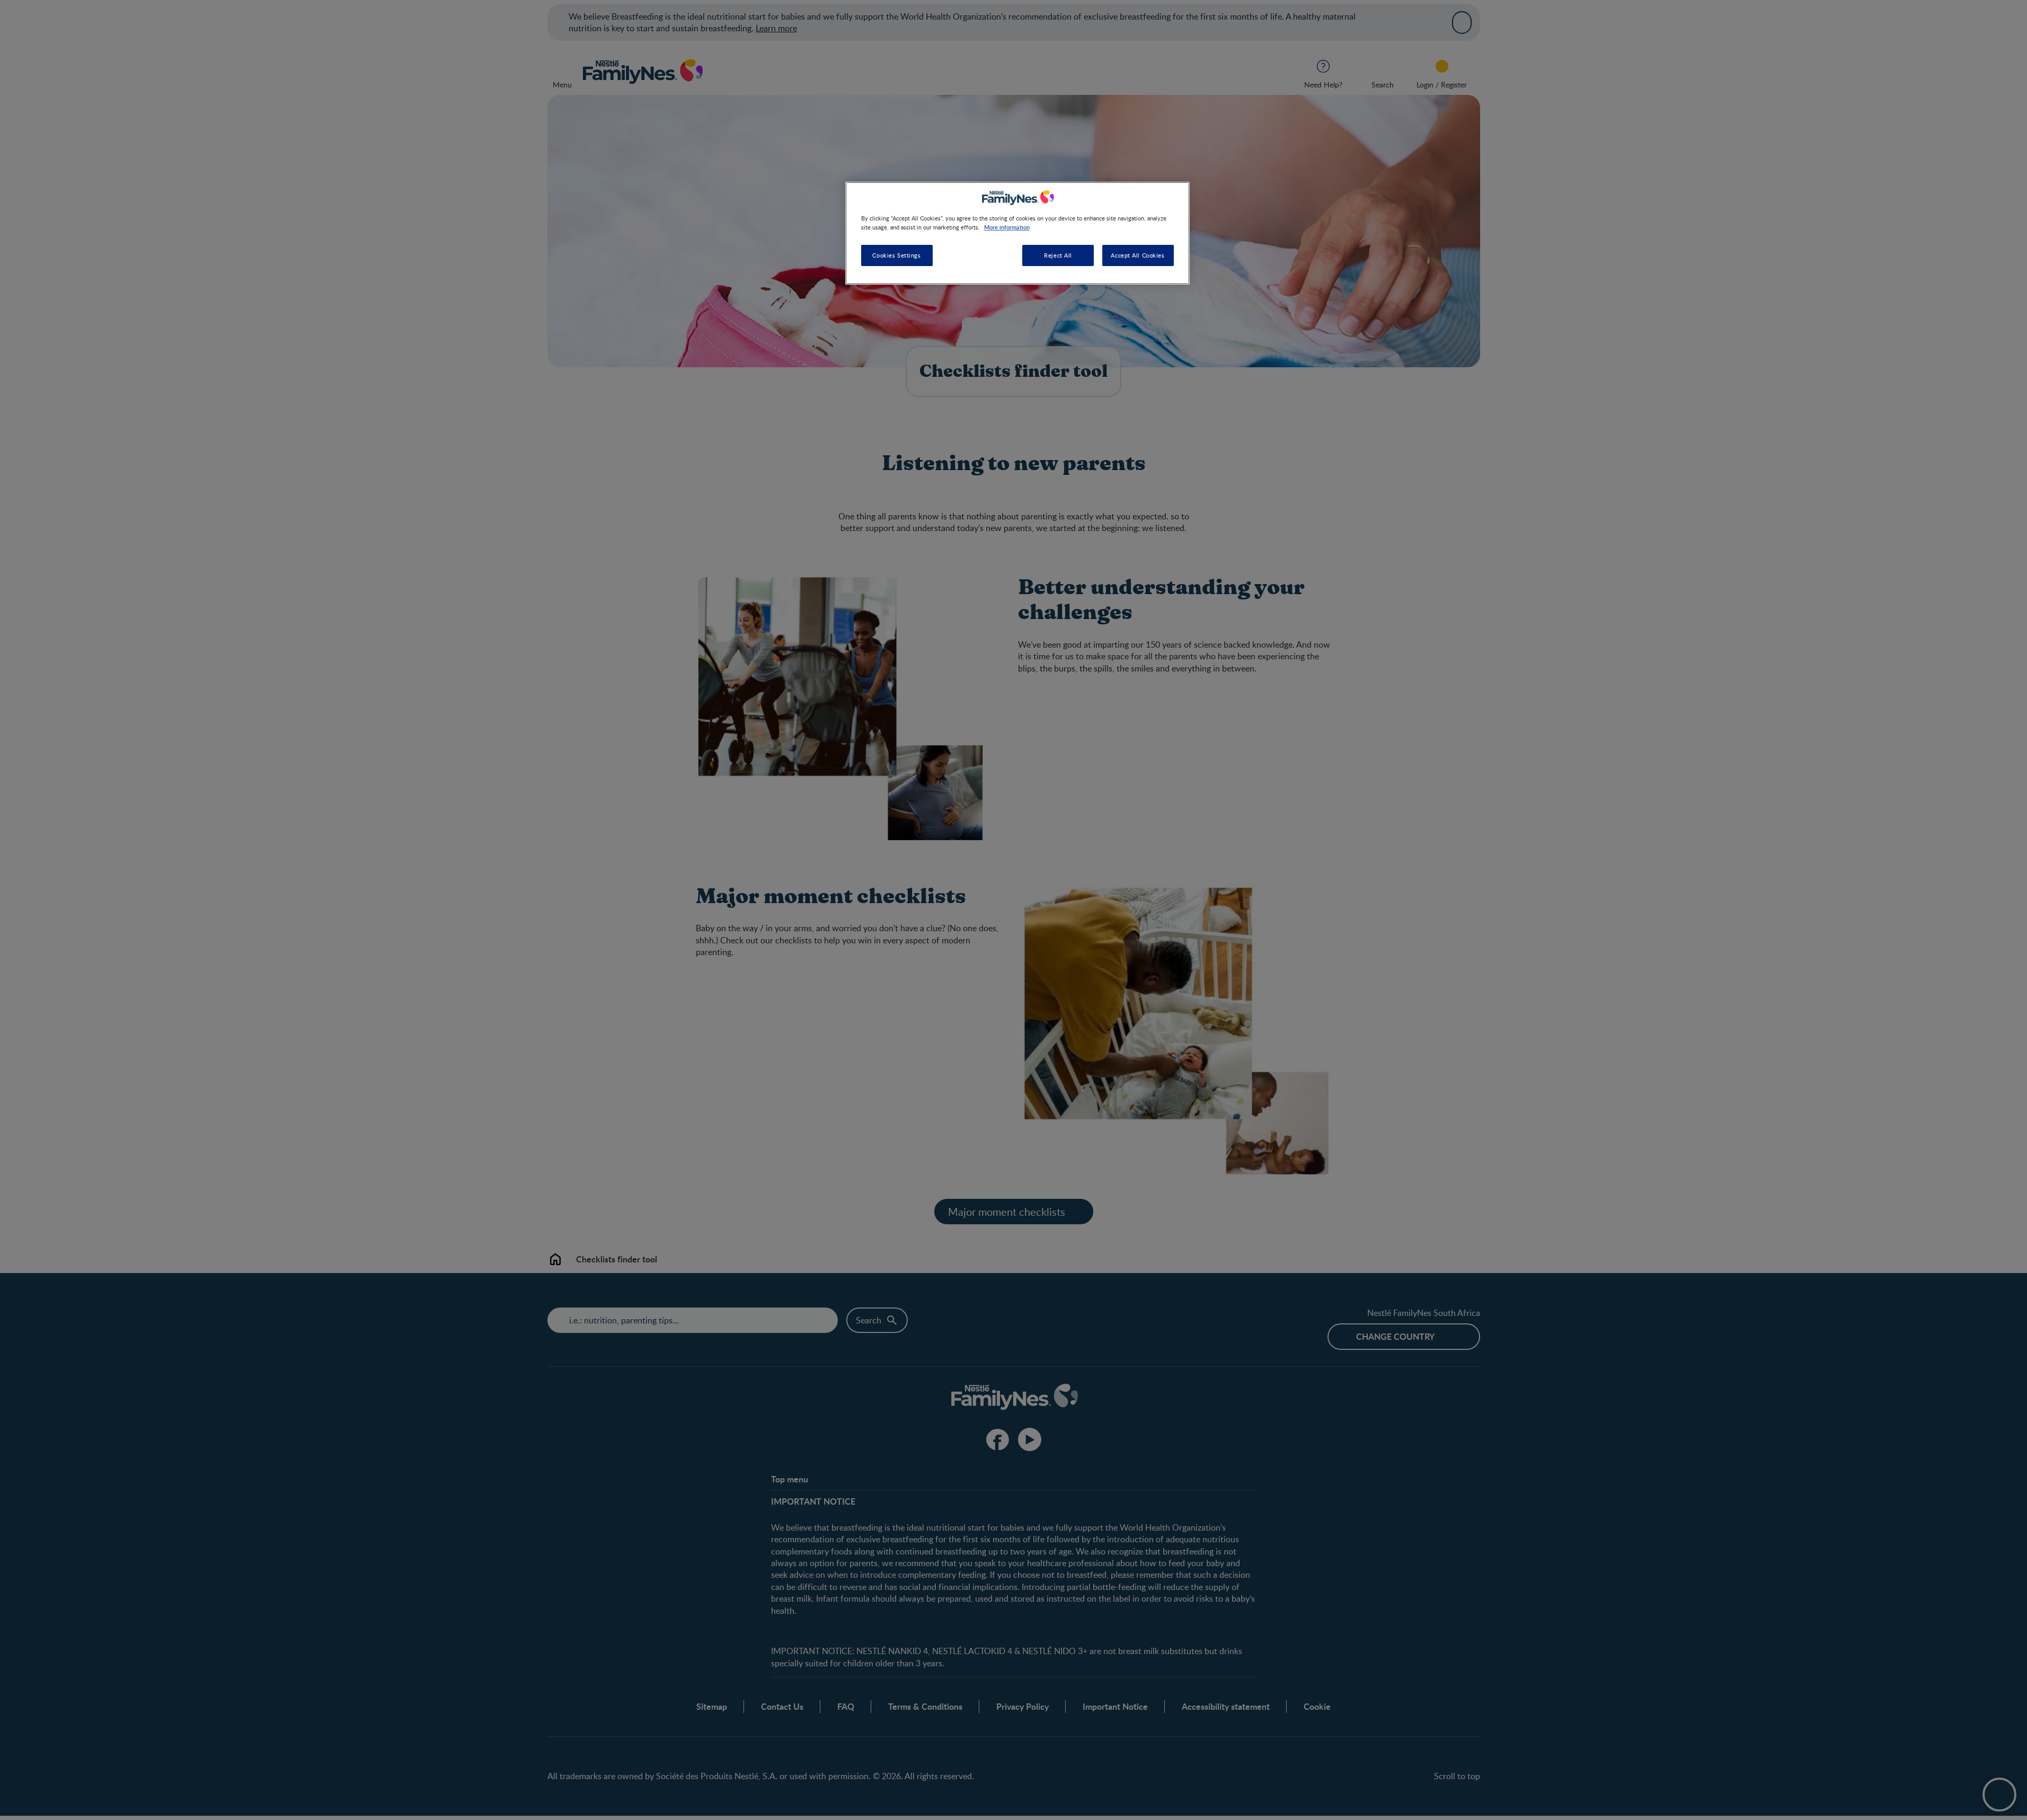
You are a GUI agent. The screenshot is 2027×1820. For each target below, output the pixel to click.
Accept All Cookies (1138, 256)
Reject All (1058, 256)
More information (1007, 227)
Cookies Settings (896, 256)
